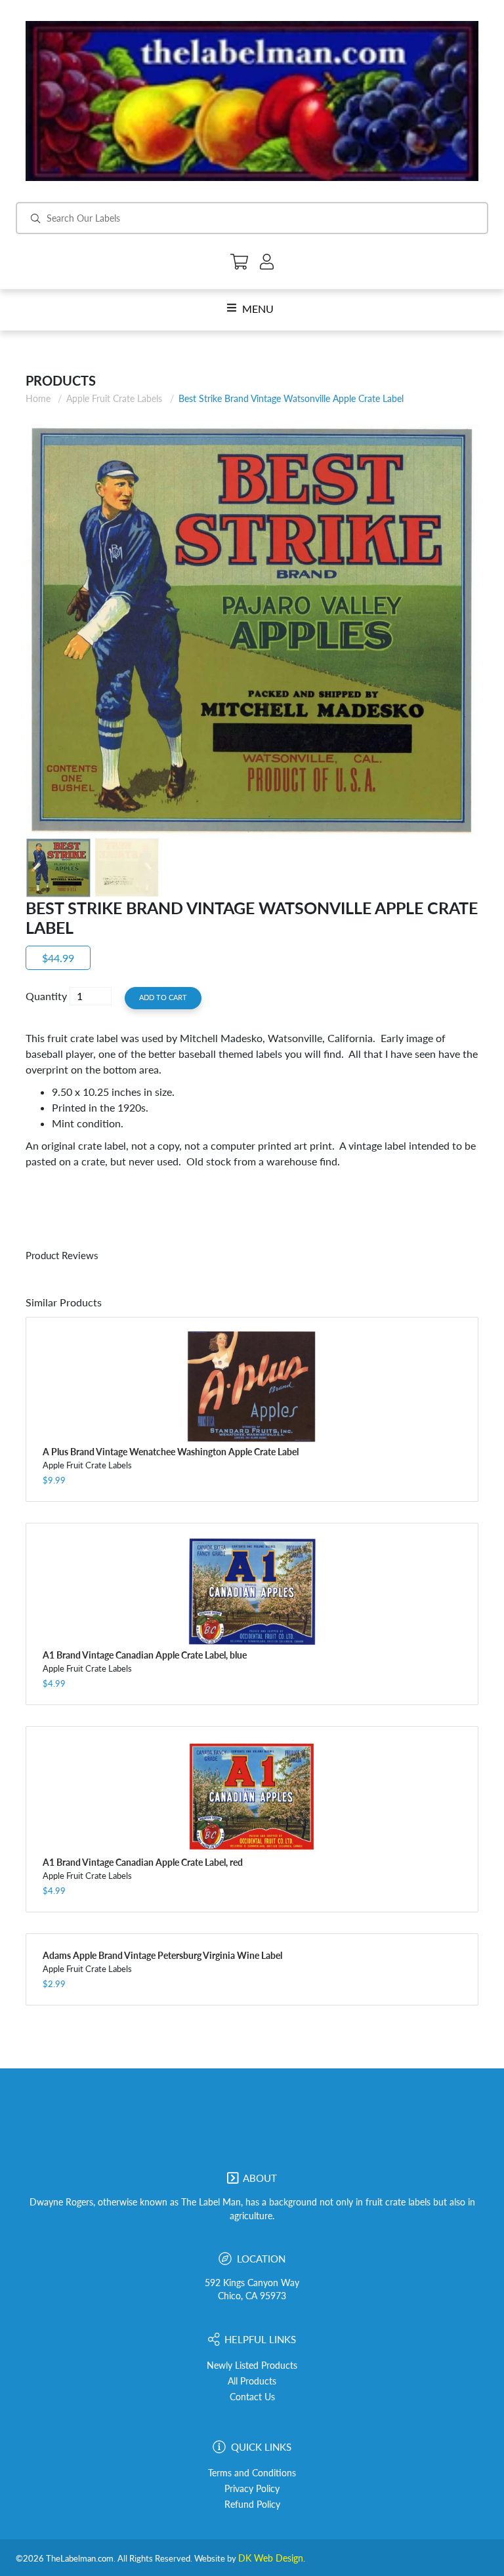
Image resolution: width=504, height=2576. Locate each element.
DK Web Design (271, 2558)
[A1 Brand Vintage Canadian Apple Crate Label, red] (252, 1797)
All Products (252, 2381)
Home (38, 398)
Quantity (46, 996)
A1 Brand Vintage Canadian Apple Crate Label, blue (145, 1655)
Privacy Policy (252, 2489)
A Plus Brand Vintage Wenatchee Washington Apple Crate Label (171, 1452)
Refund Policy (252, 2505)
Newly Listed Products (252, 2365)
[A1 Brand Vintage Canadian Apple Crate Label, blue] (252, 1592)
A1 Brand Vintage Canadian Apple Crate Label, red (143, 1862)
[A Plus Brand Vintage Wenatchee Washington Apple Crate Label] (252, 1387)
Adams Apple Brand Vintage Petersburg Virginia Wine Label (162, 1955)
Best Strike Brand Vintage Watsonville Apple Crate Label (291, 398)
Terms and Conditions (252, 2473)
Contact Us (252, 2397)
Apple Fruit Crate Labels (114, 398)
